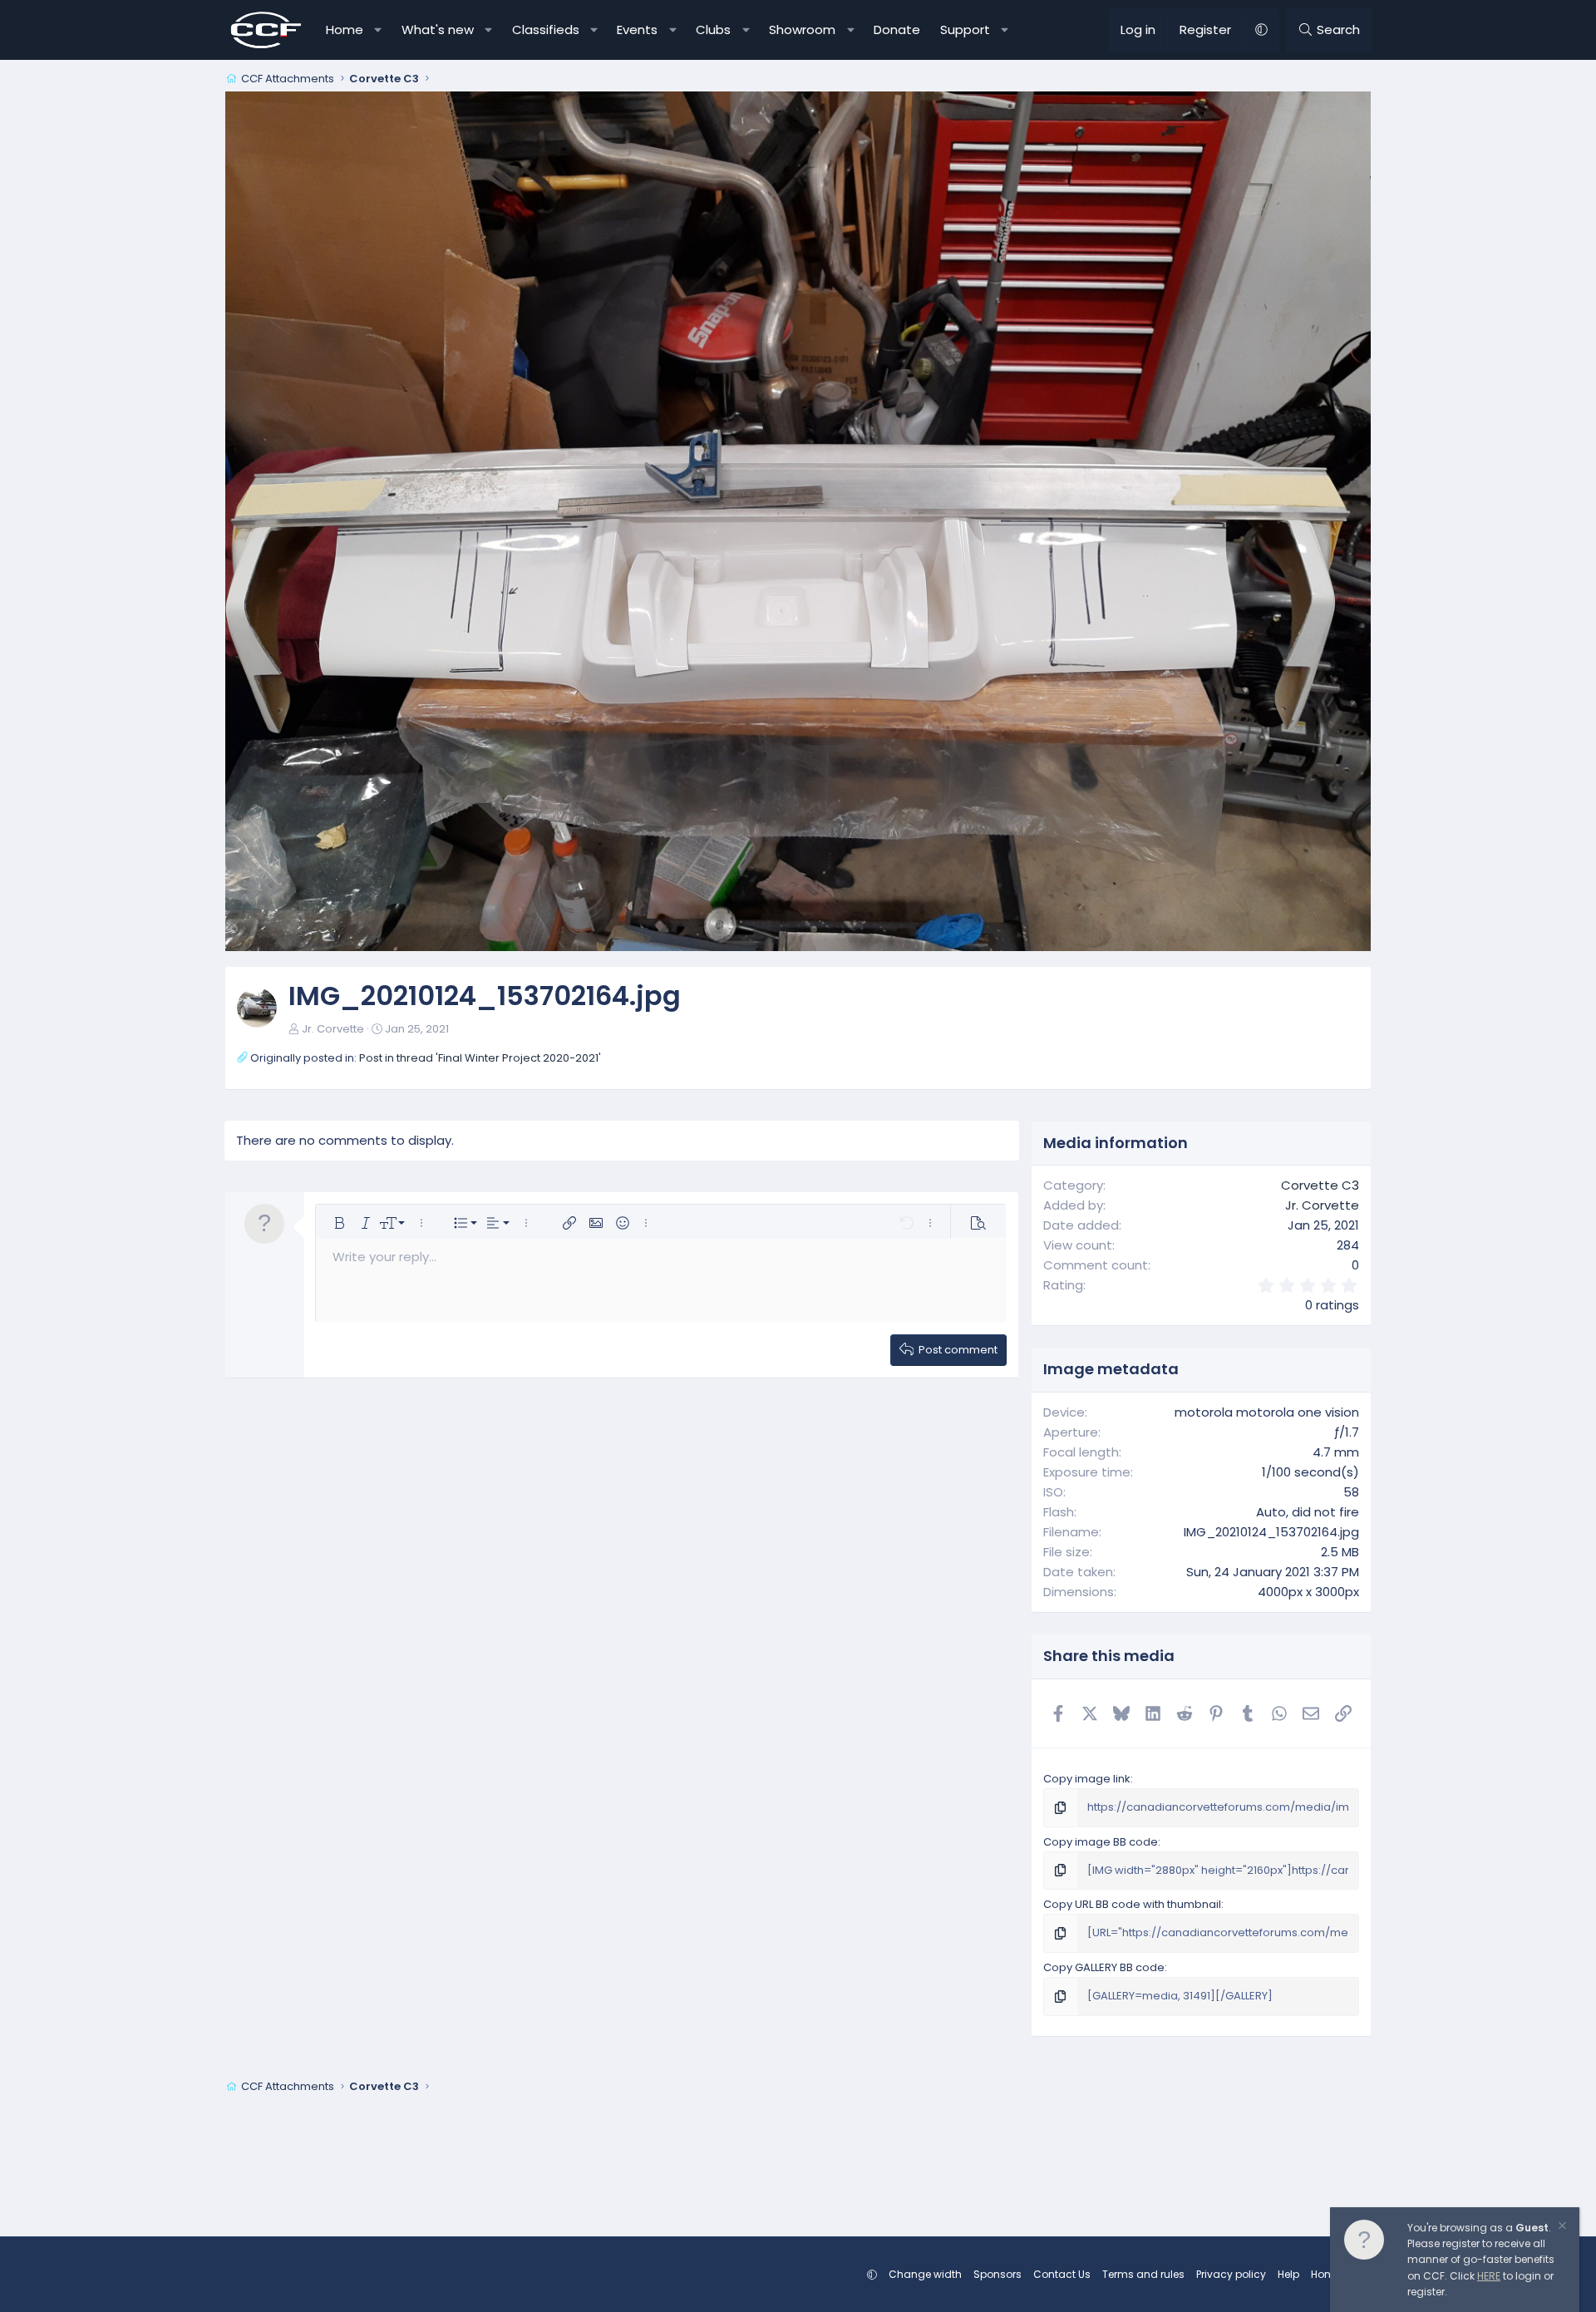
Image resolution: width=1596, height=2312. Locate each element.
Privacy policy (1231, 2274)
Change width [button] (925, 2274)
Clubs (713, 30)
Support (965, 30)
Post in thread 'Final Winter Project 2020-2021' (480, 1058)
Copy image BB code (1101, 1842)
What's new (438, 30)
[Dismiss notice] (1561, 2228)
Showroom (802, 30)
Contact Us (1062, 2274)
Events (637, 30)
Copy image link (1087, 1779)
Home (345, 30)
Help (1288, 2274)
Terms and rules (1143, 2274)
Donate (897, 30)
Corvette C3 (1320, 1185)
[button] (379, 30)
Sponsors (997, 2274)
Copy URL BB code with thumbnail (1132, 1904)
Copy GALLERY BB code (1104, 1967)
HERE (1489, 2276)
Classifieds (546, 30)
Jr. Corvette (333, 1029)
